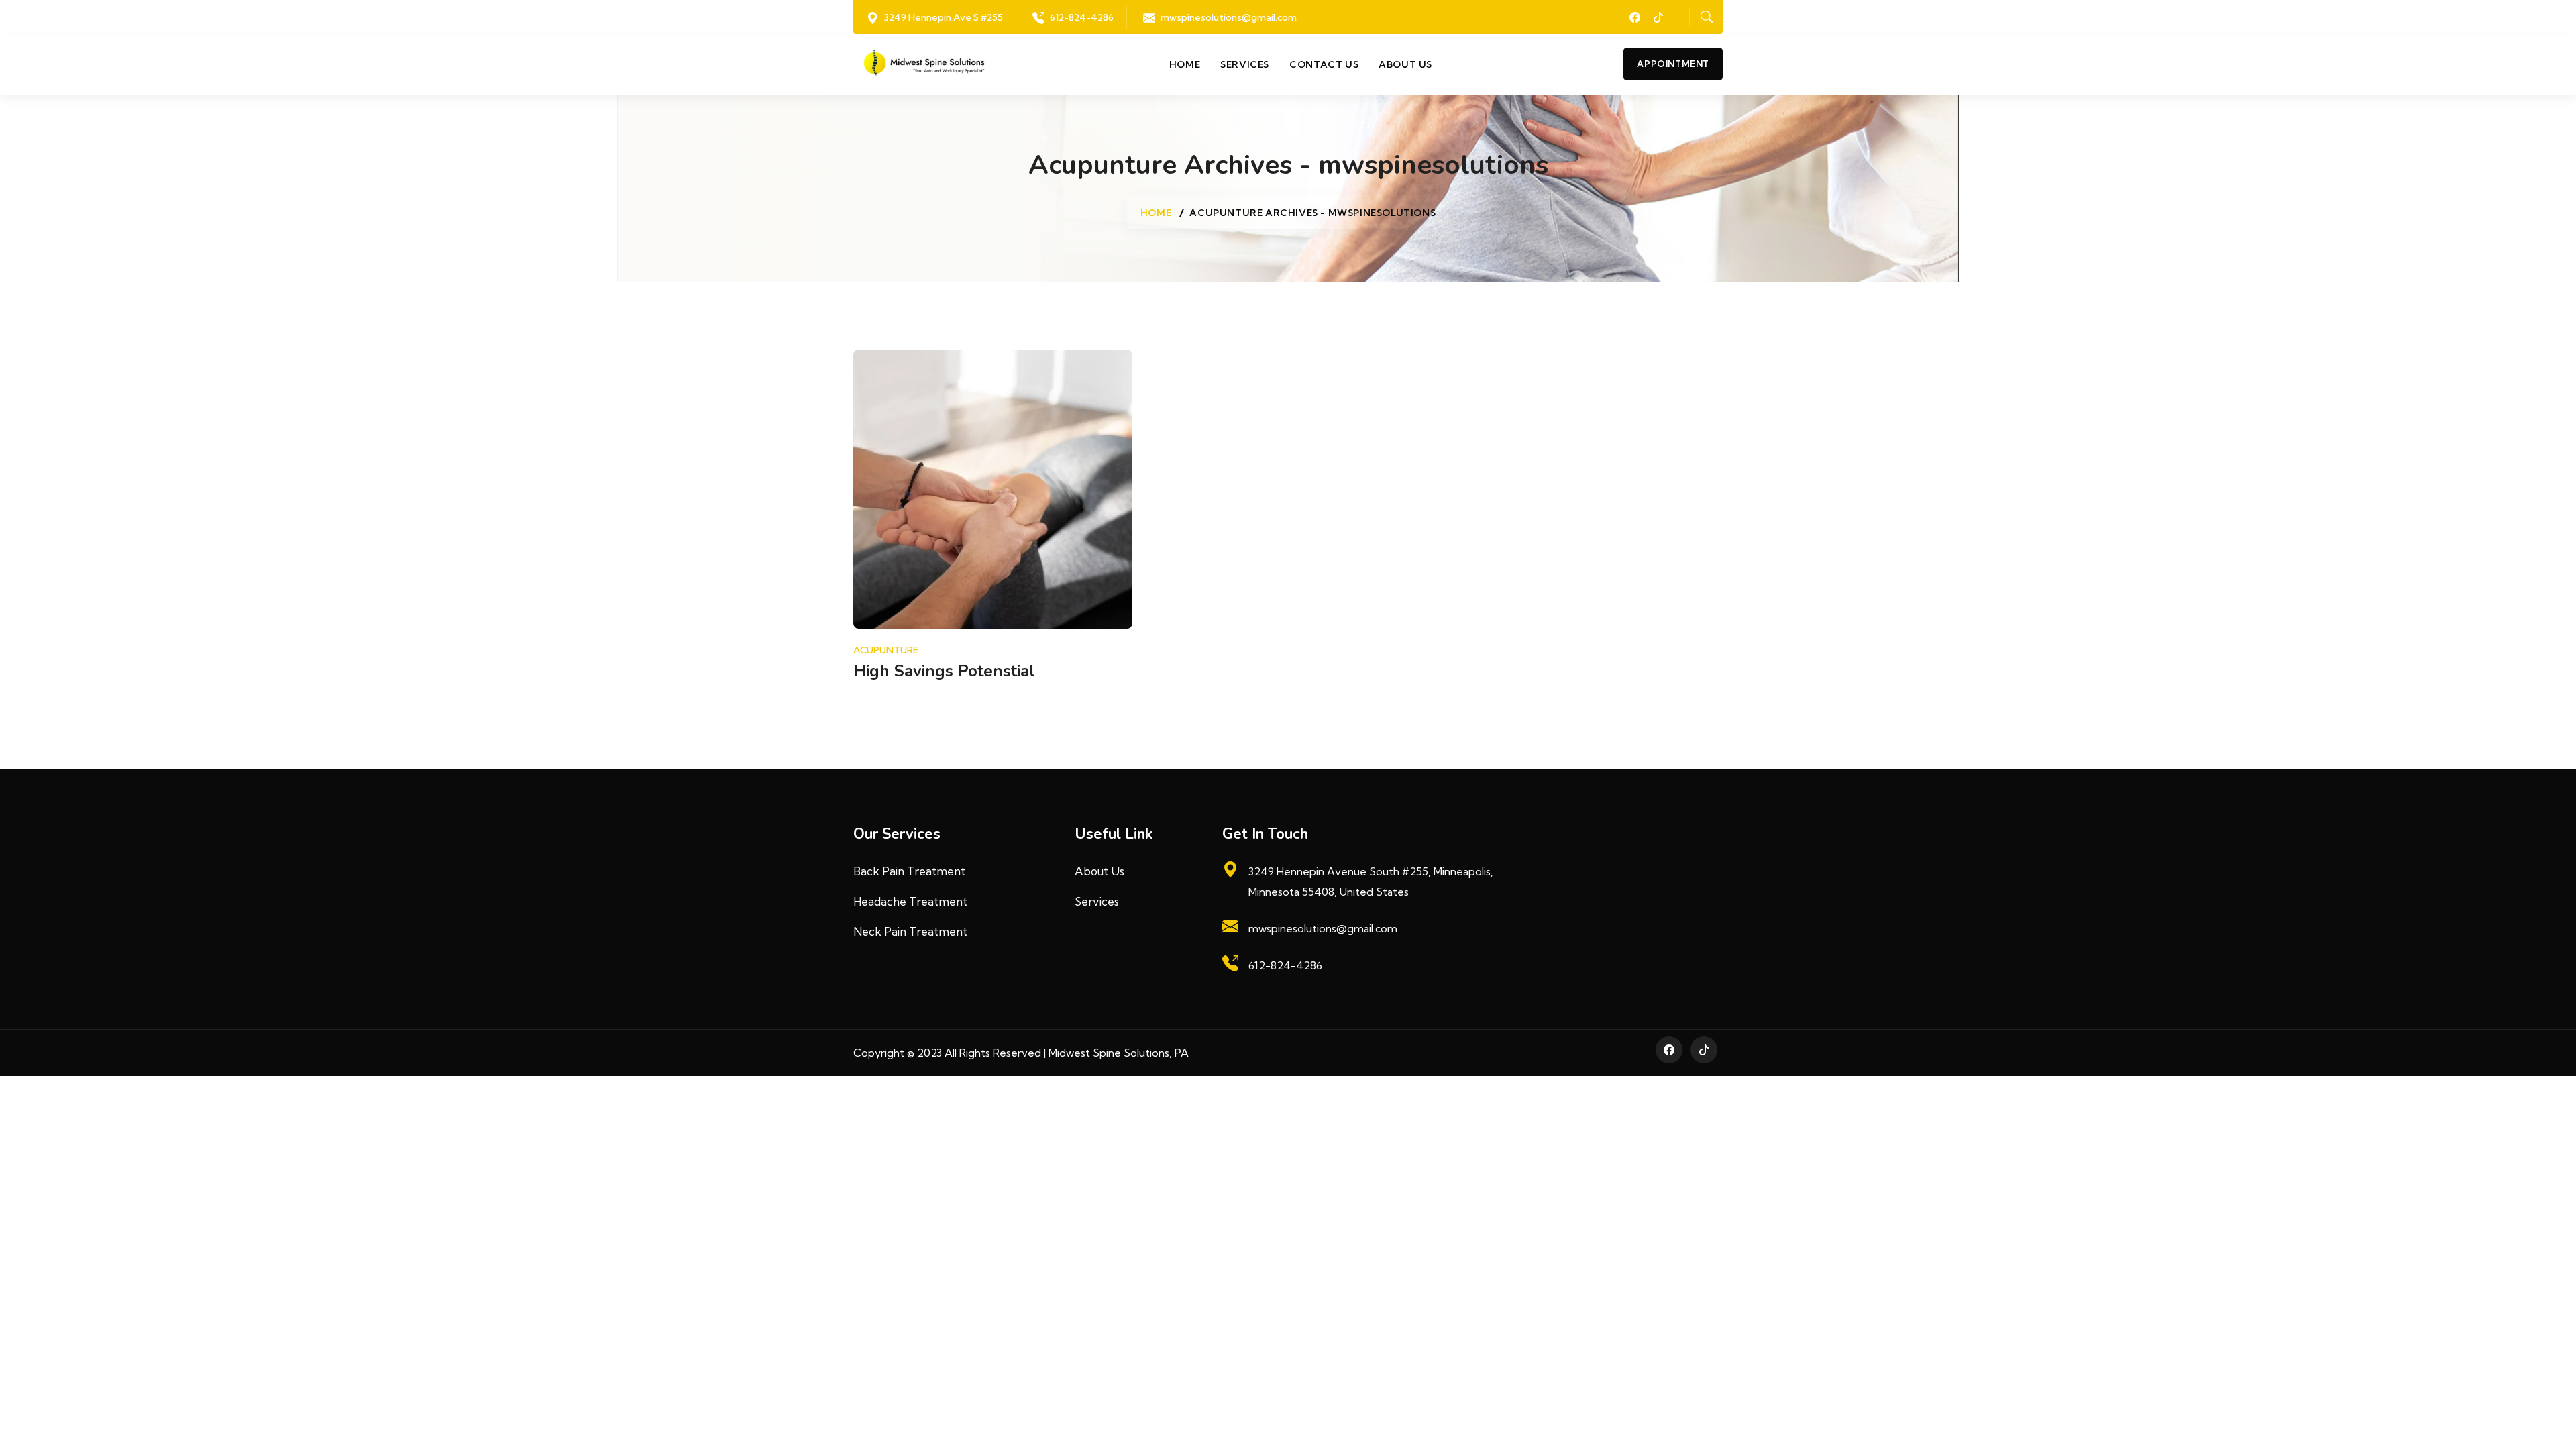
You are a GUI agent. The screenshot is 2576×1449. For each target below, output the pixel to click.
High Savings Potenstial (944, 671)
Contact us (1324, 64)
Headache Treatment (910, 901)
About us (1405, 64)
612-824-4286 (1082, 17)
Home (1185, 64)
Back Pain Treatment (909, 871)
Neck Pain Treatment (910, 931)
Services (1245, 64)
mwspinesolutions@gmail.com (1229, 17)
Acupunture (886, 650)
